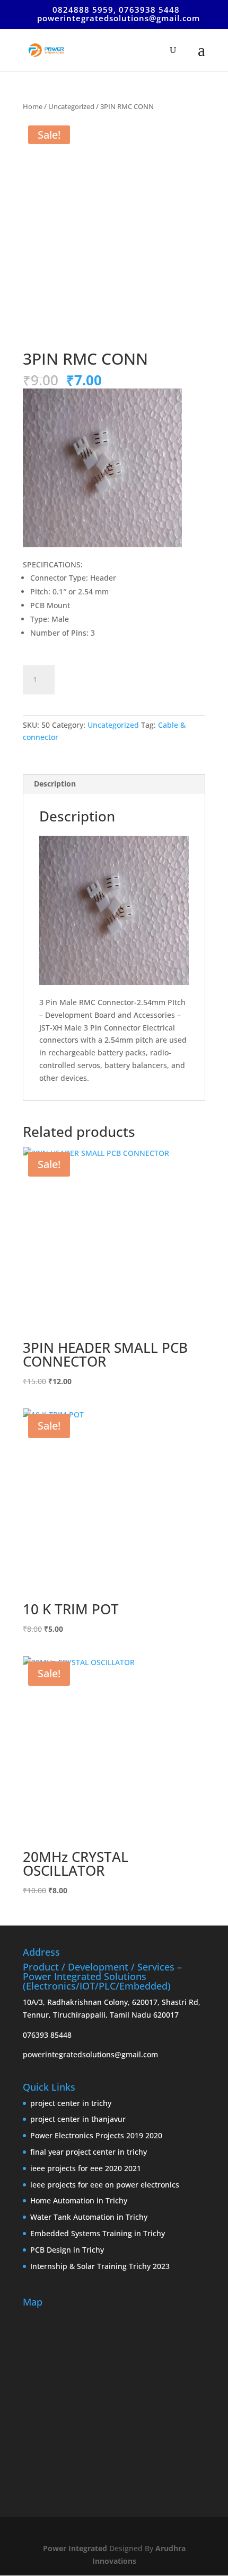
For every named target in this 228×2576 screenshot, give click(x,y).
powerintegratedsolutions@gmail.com (90, 2054)
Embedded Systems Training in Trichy (98, 2233)
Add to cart (104, 678)
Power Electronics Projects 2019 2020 (96, 2135)
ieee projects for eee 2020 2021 (86, 2168)
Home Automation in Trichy (79, 2200)
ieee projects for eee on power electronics (105, 2185)
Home (33, 106)
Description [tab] (55, 784)
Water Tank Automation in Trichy (89, 2217)
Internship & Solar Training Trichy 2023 (100, 2266)
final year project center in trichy (89, 2152)
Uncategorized (71, 106)
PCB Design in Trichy (67, 2250)
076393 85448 (47, 2035)
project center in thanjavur (78, 2119)
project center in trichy (71, 2103)
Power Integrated (76, 2548)
